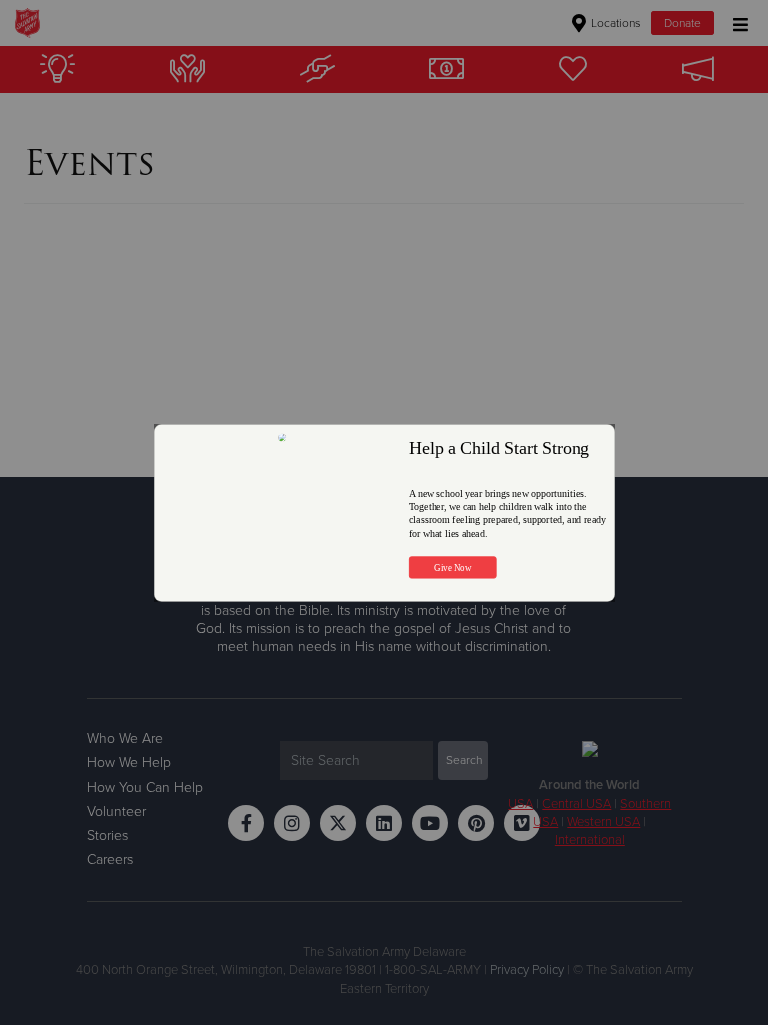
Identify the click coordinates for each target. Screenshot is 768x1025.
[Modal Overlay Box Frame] (384, 512)
